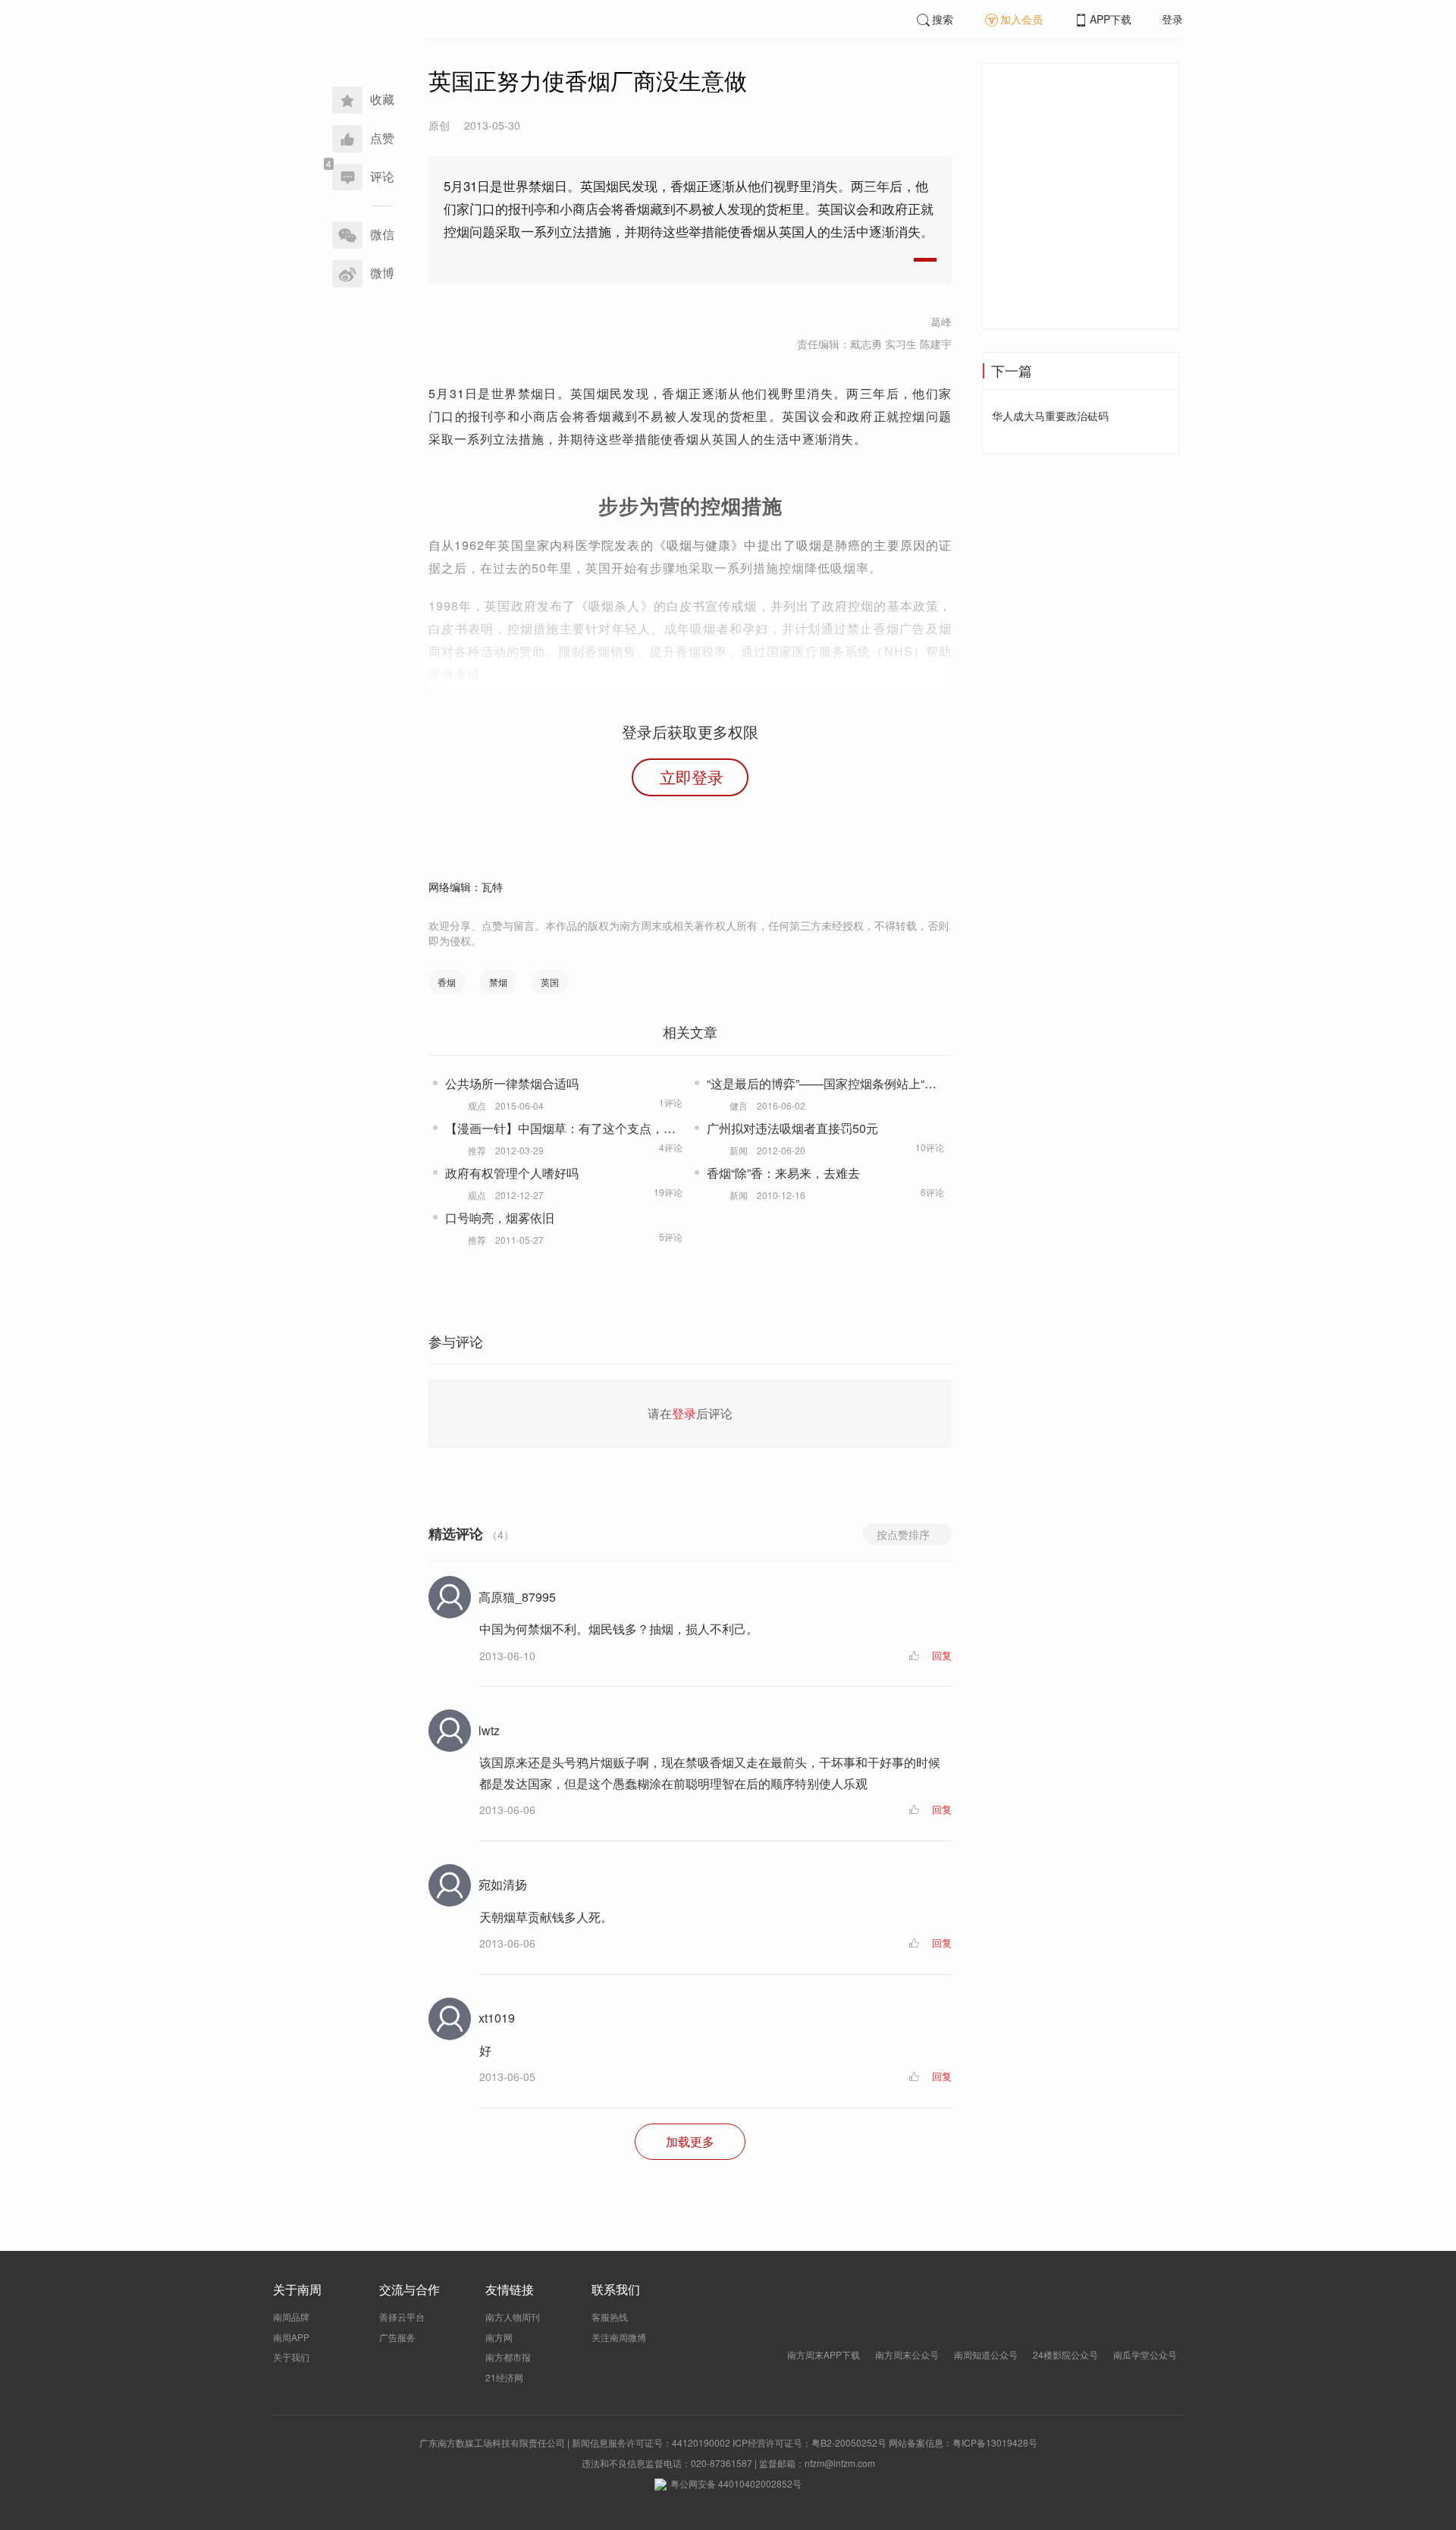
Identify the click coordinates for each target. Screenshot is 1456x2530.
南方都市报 (508, 2357)
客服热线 (610, 2317)
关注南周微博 (619, 2337)
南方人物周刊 (513, 2317)
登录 (1172, 19)
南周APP (291, 2337)
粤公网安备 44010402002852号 (736, 2483)
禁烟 (498, 982)
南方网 (499, 2337)
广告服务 (397, 2337)
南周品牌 (291, 2317)
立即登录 (692, 777)
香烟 (447, 982)
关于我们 (291, 2357)
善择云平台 (402, 2317)
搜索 (943, 19)
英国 (550, 982)
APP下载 (1111, 19)
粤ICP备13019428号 (995, 2442)
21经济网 (504, 2377)
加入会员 (1021, 19)
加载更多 (690, 2141)
